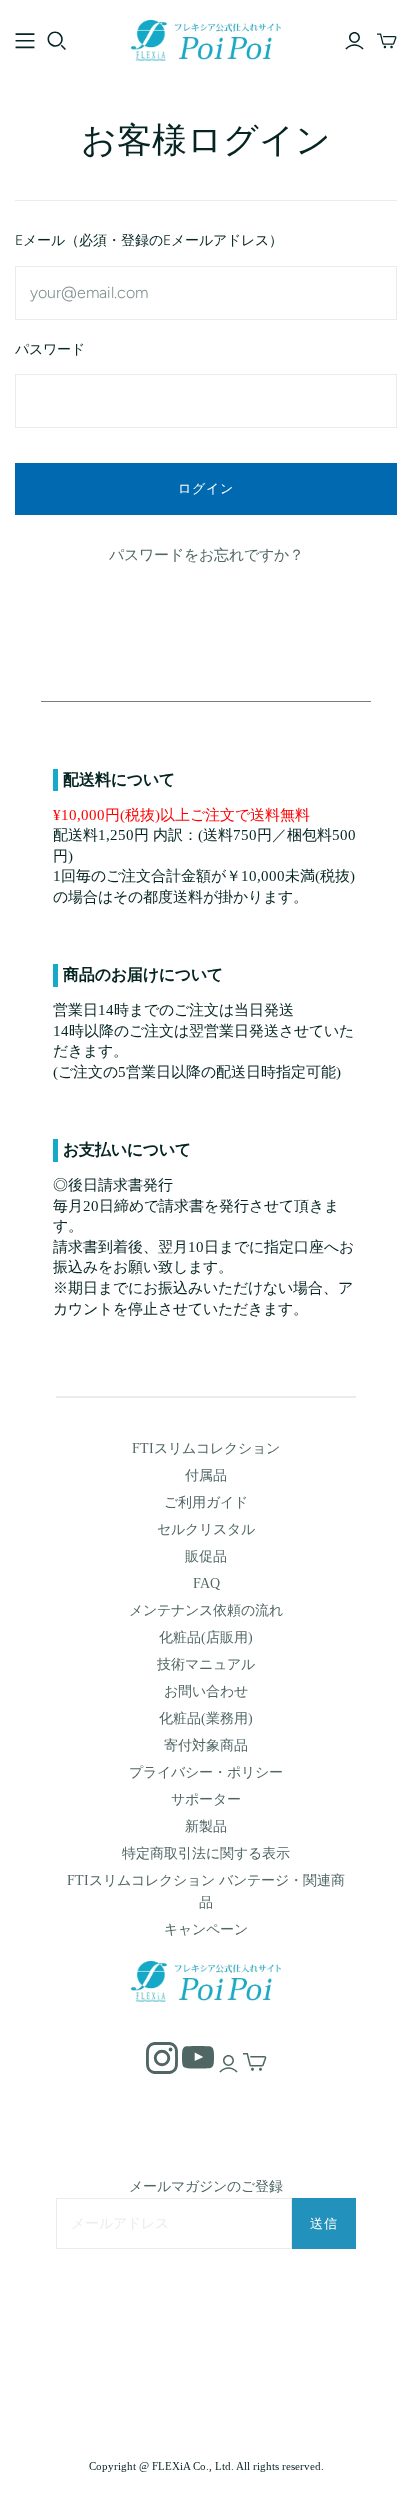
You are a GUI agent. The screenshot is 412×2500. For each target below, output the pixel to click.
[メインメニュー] (25, 41)
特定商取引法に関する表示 (206, 1853)
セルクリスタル (206, 1529)
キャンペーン (206, 1929)
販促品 (206, 1556)
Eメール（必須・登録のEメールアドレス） (149, 240)
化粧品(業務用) (206, 1718)
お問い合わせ (206, 1691)
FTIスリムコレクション (206, 1448)
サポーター (206, 1799)
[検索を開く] (57, 41)
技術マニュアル (206, 1664)
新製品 (206, 1826)
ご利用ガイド (206, 1502)
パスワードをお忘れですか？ (206, 555)
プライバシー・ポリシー (206, 1772)
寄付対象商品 (206, 1745)
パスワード (50, 349)
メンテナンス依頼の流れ (206, 1610)
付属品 (206, 1475)
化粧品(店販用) (206, 1637)
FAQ (206, 1583)
